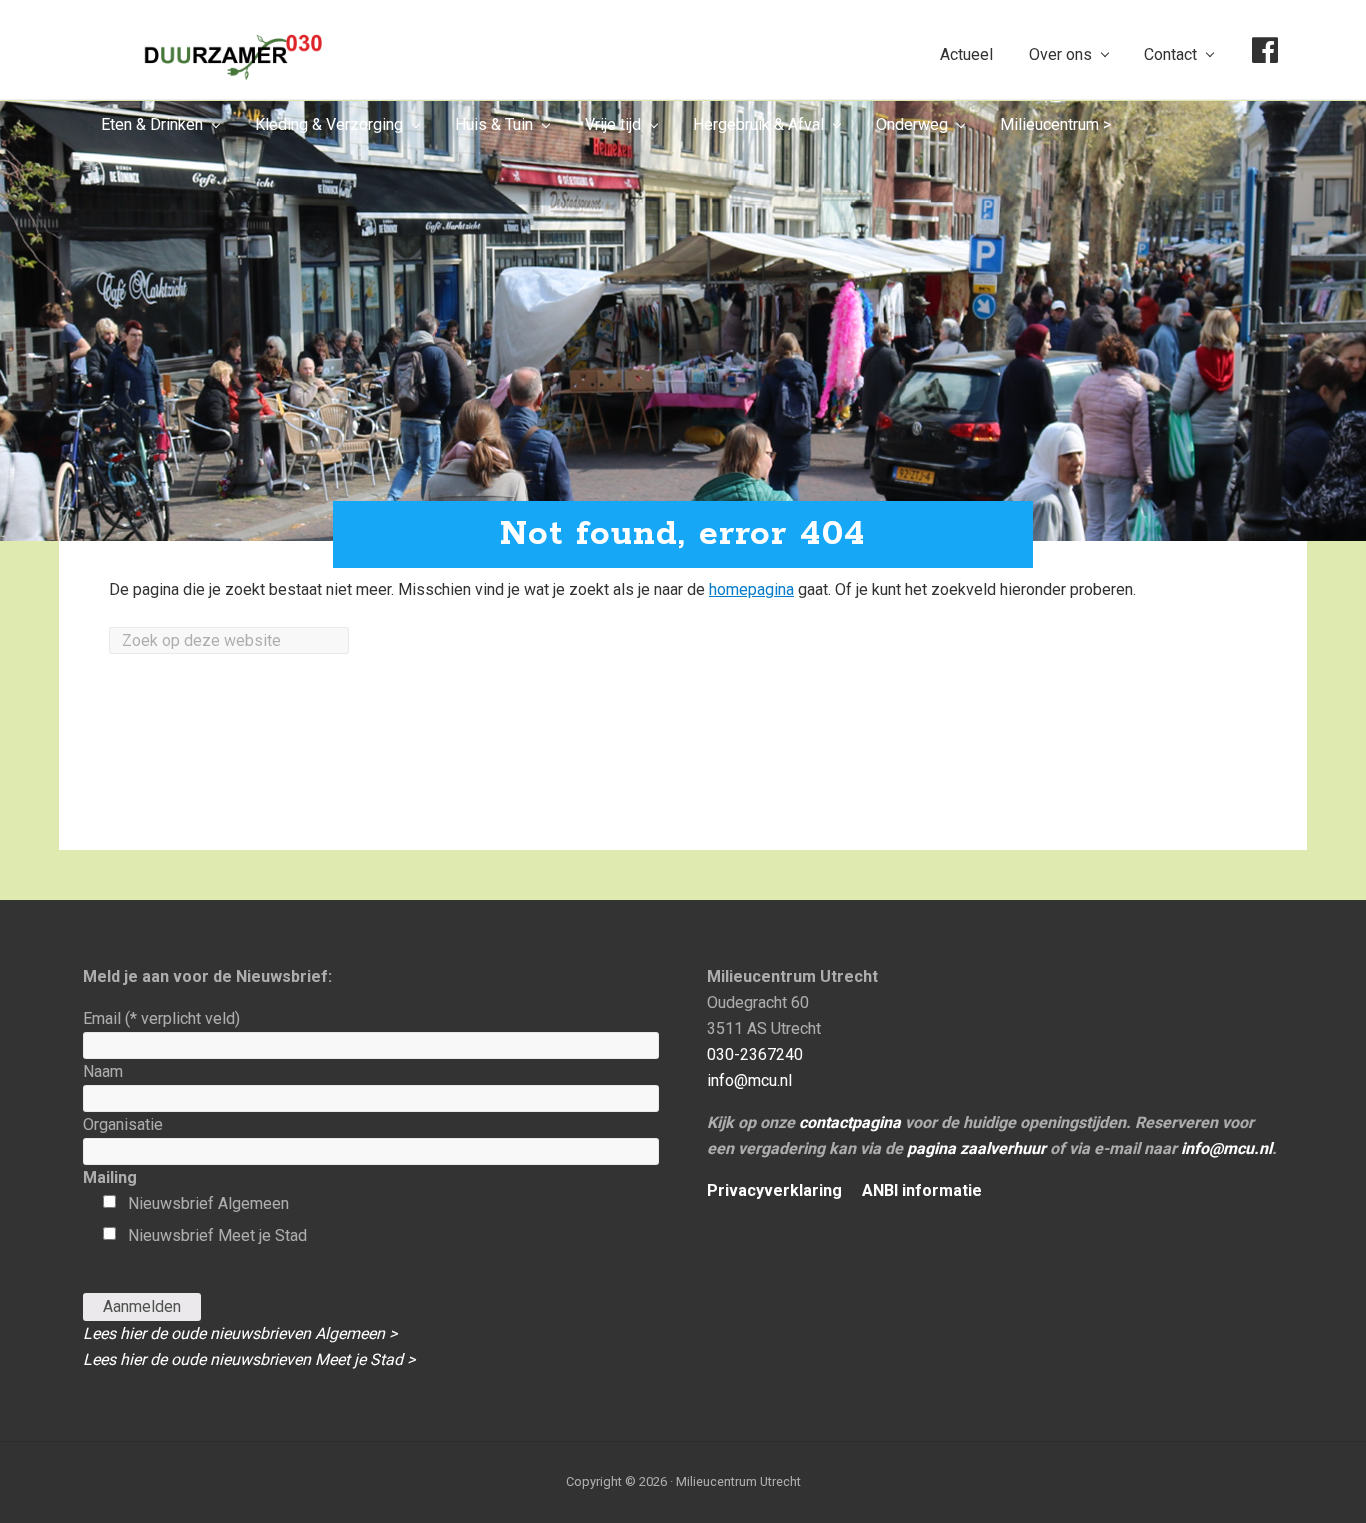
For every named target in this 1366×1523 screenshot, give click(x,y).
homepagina (751, 589)
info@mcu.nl (749, 1080)
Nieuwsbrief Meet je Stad (217, 1235)
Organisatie (123, 1124)
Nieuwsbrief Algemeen (208, 1203)
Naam (103, 1071)
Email (161, 1018)
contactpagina (850, 1122)
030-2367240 (755, 1054)
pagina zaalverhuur (976, 1148)
